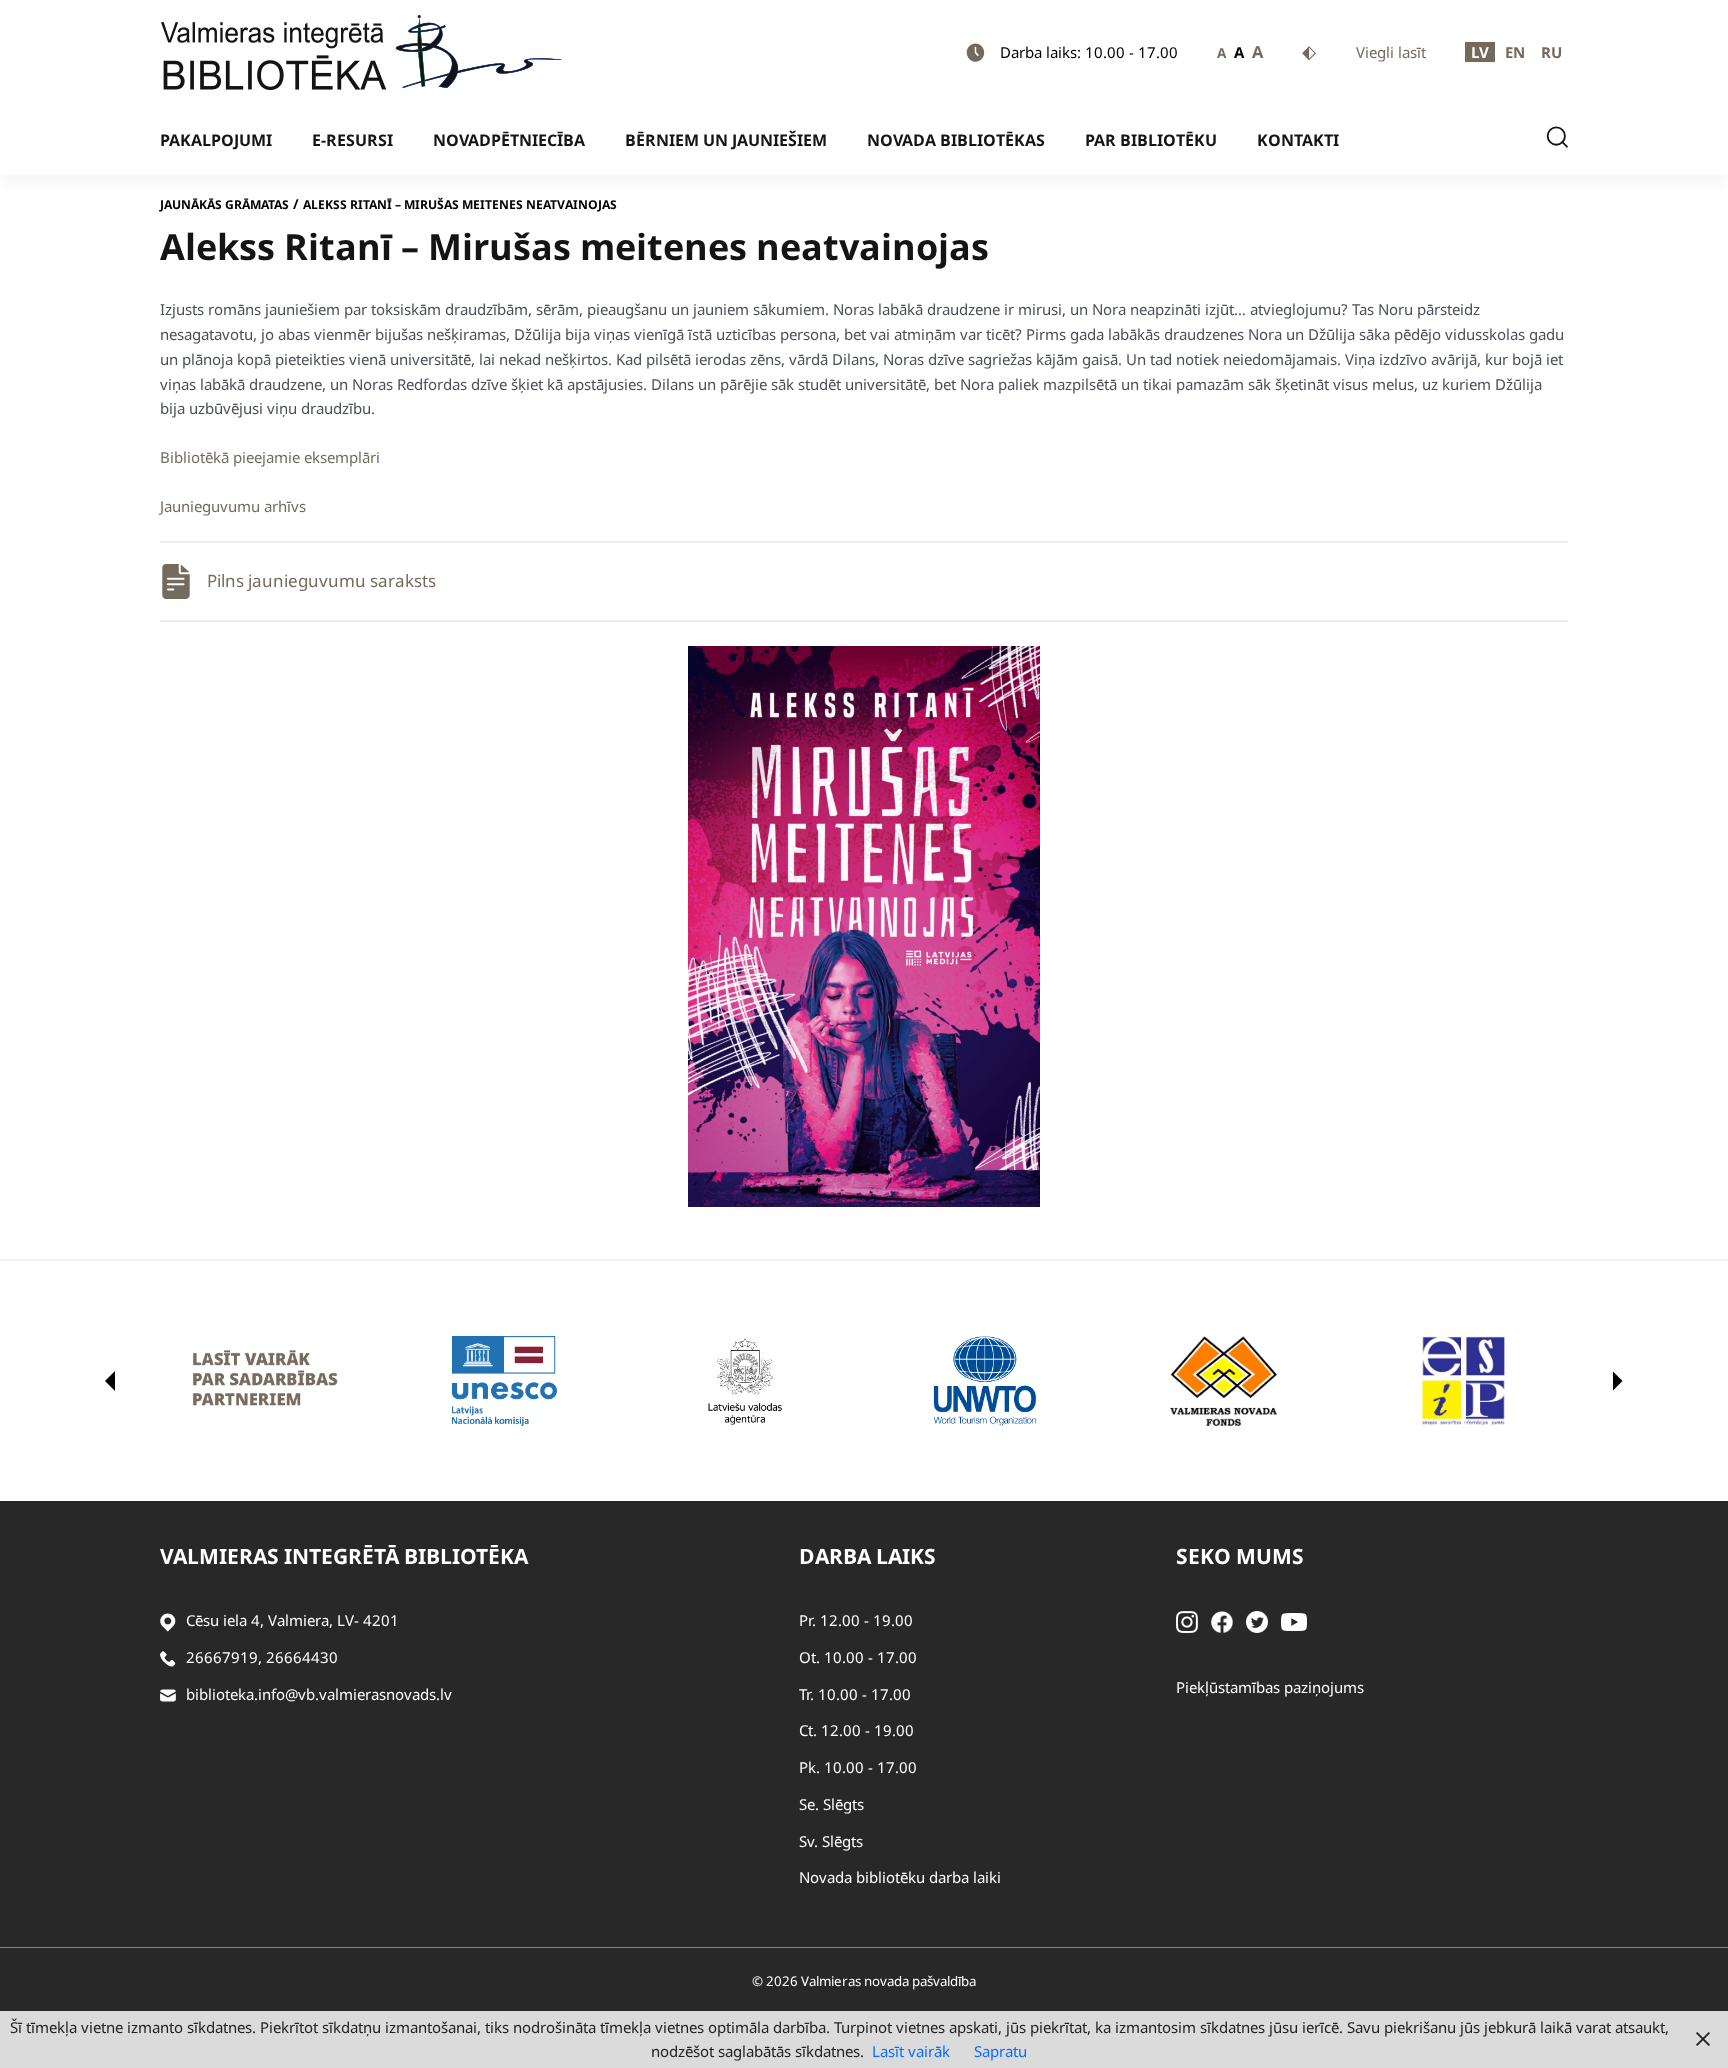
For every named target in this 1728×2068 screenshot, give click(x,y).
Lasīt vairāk (911, 2051)
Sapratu (1000, 2051)
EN (1515, 52)
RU (1551, 52)
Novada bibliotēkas (956, 140)
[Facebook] (1222, 1620)
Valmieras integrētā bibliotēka (344, 1556)
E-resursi (352, 140)
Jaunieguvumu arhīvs (233, 506)
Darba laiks (867, 1556)
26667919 (222, 1657)
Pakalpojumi (216, 140)
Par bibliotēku (1151, 140)
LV (1480, 52)
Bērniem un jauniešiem (726, 140)
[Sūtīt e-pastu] (168, 1694)
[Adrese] (168, 1620)
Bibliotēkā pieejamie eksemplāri (270, 457)
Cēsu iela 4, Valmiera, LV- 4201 (292, 1620)
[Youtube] (1294, 1620)
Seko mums (1240, 1556)
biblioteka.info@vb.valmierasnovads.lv (319, 1694)
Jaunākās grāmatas (224, 204)
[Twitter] (1257, 1620)
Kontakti (1298, 140)
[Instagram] (1187, 1620)
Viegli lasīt (1391, 52)
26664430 (302, 1657)
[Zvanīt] (168, 1657)
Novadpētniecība (509, 140)
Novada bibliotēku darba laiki (900, 1877)
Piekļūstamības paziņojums (1270, 1687)
